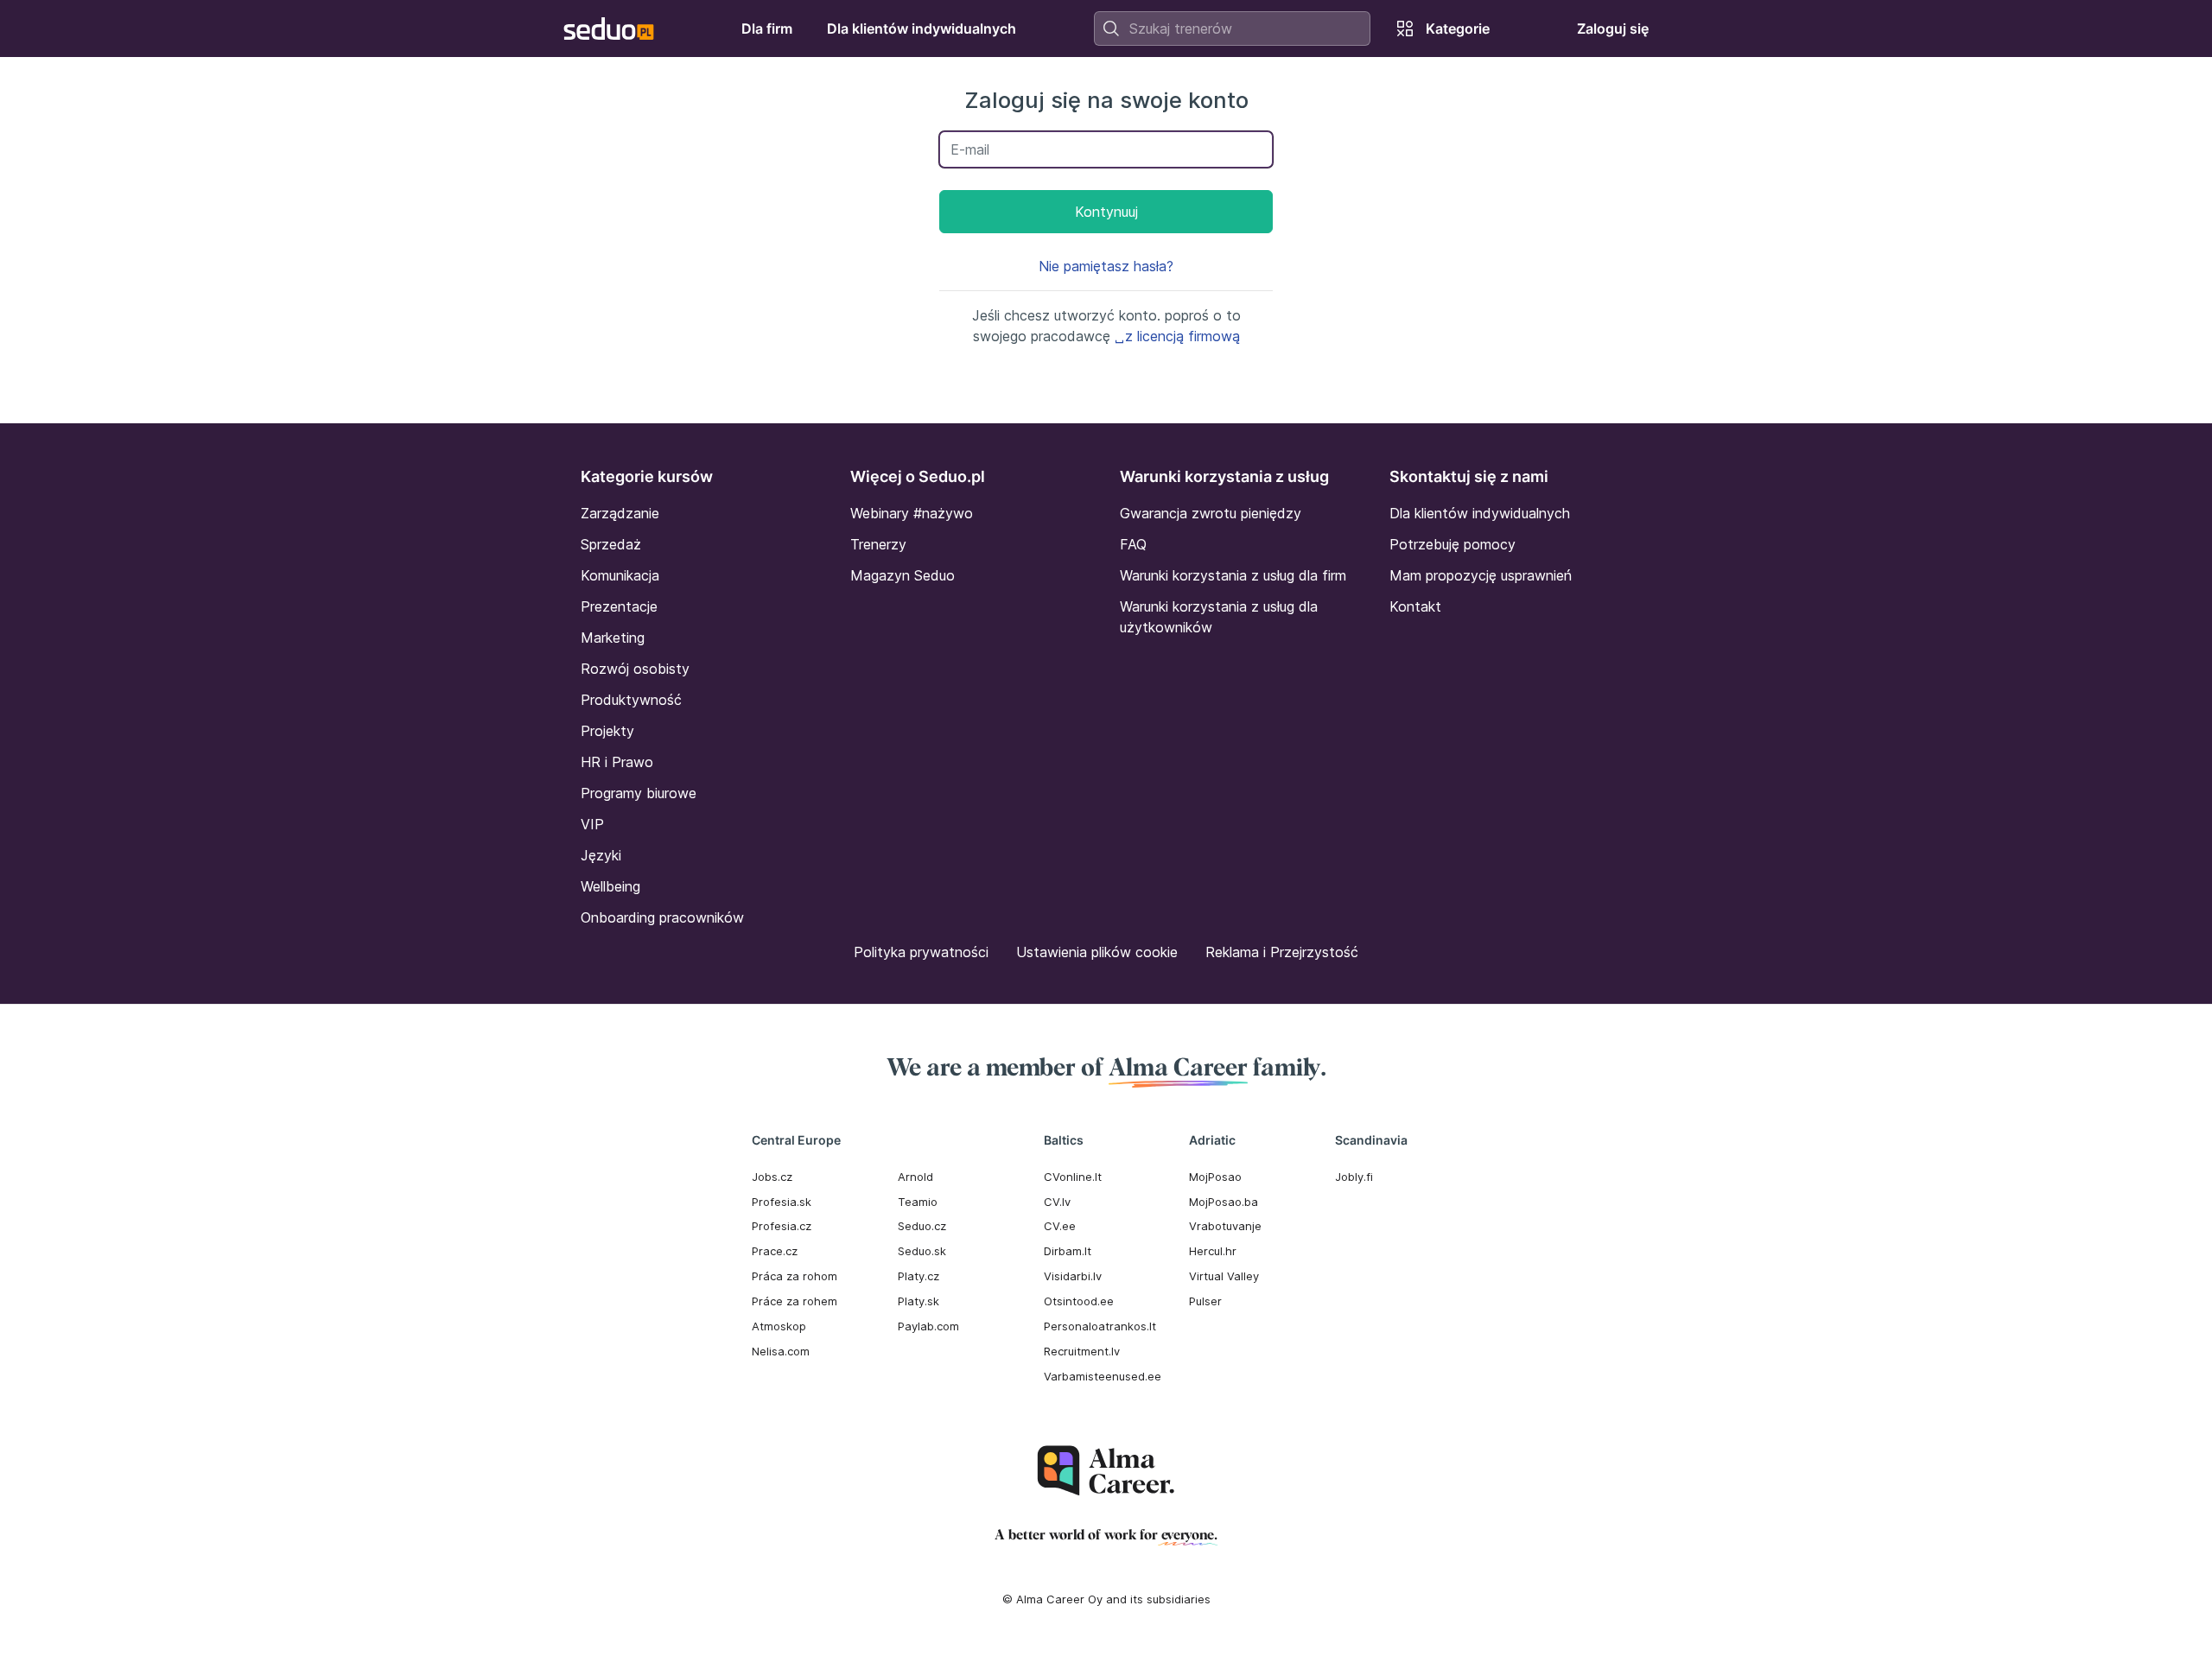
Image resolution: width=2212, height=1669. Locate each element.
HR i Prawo (617, 762)
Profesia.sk (782, 1202)
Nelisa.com (781, 1351)
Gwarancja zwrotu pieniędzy (1211, 513)
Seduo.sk (922, 1251)
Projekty (607, 731)
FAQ (1133, 544)
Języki (601, 855)
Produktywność (631, 700)
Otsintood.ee (1079, 1301)
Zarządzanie (620, 513)
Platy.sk (918, 1301)
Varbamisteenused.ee (1103, 1376)
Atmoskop (779, 1326)
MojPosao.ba (1224, 1202)
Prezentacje (619, 606)
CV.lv (1057, 1202)
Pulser (1205, 1301)
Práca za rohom (795, 1276)
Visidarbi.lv (1073, 1276)
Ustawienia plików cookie (1097, 952)
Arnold (915, 1177)
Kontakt (1415, 606)
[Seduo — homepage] (609, 29)
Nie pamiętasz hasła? (1106, 266)
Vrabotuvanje (1225, 1226)
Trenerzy (878, 544)
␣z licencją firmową (1177, 336)
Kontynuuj (1106, 212)
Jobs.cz (772, 1177)
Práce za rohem (795, 1301)
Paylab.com (928, 1326)
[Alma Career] (1106, 1471)
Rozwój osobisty (635, 669)
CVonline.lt (1073, 1177)
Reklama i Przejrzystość (1282, 952)
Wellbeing (610, 886)
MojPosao (1215, 1177)
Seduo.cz (922, 1226)
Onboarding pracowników (662, 917)
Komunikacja (620, 575)
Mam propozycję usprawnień (1481, 575)
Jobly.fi (1354, 1177)
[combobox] (1232, 29)
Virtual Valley (1224, 1276)
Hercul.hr (1213, 1251)
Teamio (918, 1202)
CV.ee (1060, 1226)
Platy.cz (918, 1276)
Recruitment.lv (1082, 1351)
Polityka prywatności (921, 952)
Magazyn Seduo (903, 575)
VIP (592, 824)
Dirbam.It (1068, 1251)
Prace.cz (775, 1251)
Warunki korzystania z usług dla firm (1233, 575)
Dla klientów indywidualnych (1480, 513)
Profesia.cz (782, 1226)
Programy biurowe (639, 793)
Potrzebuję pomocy (1452, 544)
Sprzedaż (611, 544)
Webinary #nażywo (912, 513)
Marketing (613, 638)
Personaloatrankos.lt (1100, 1326)
